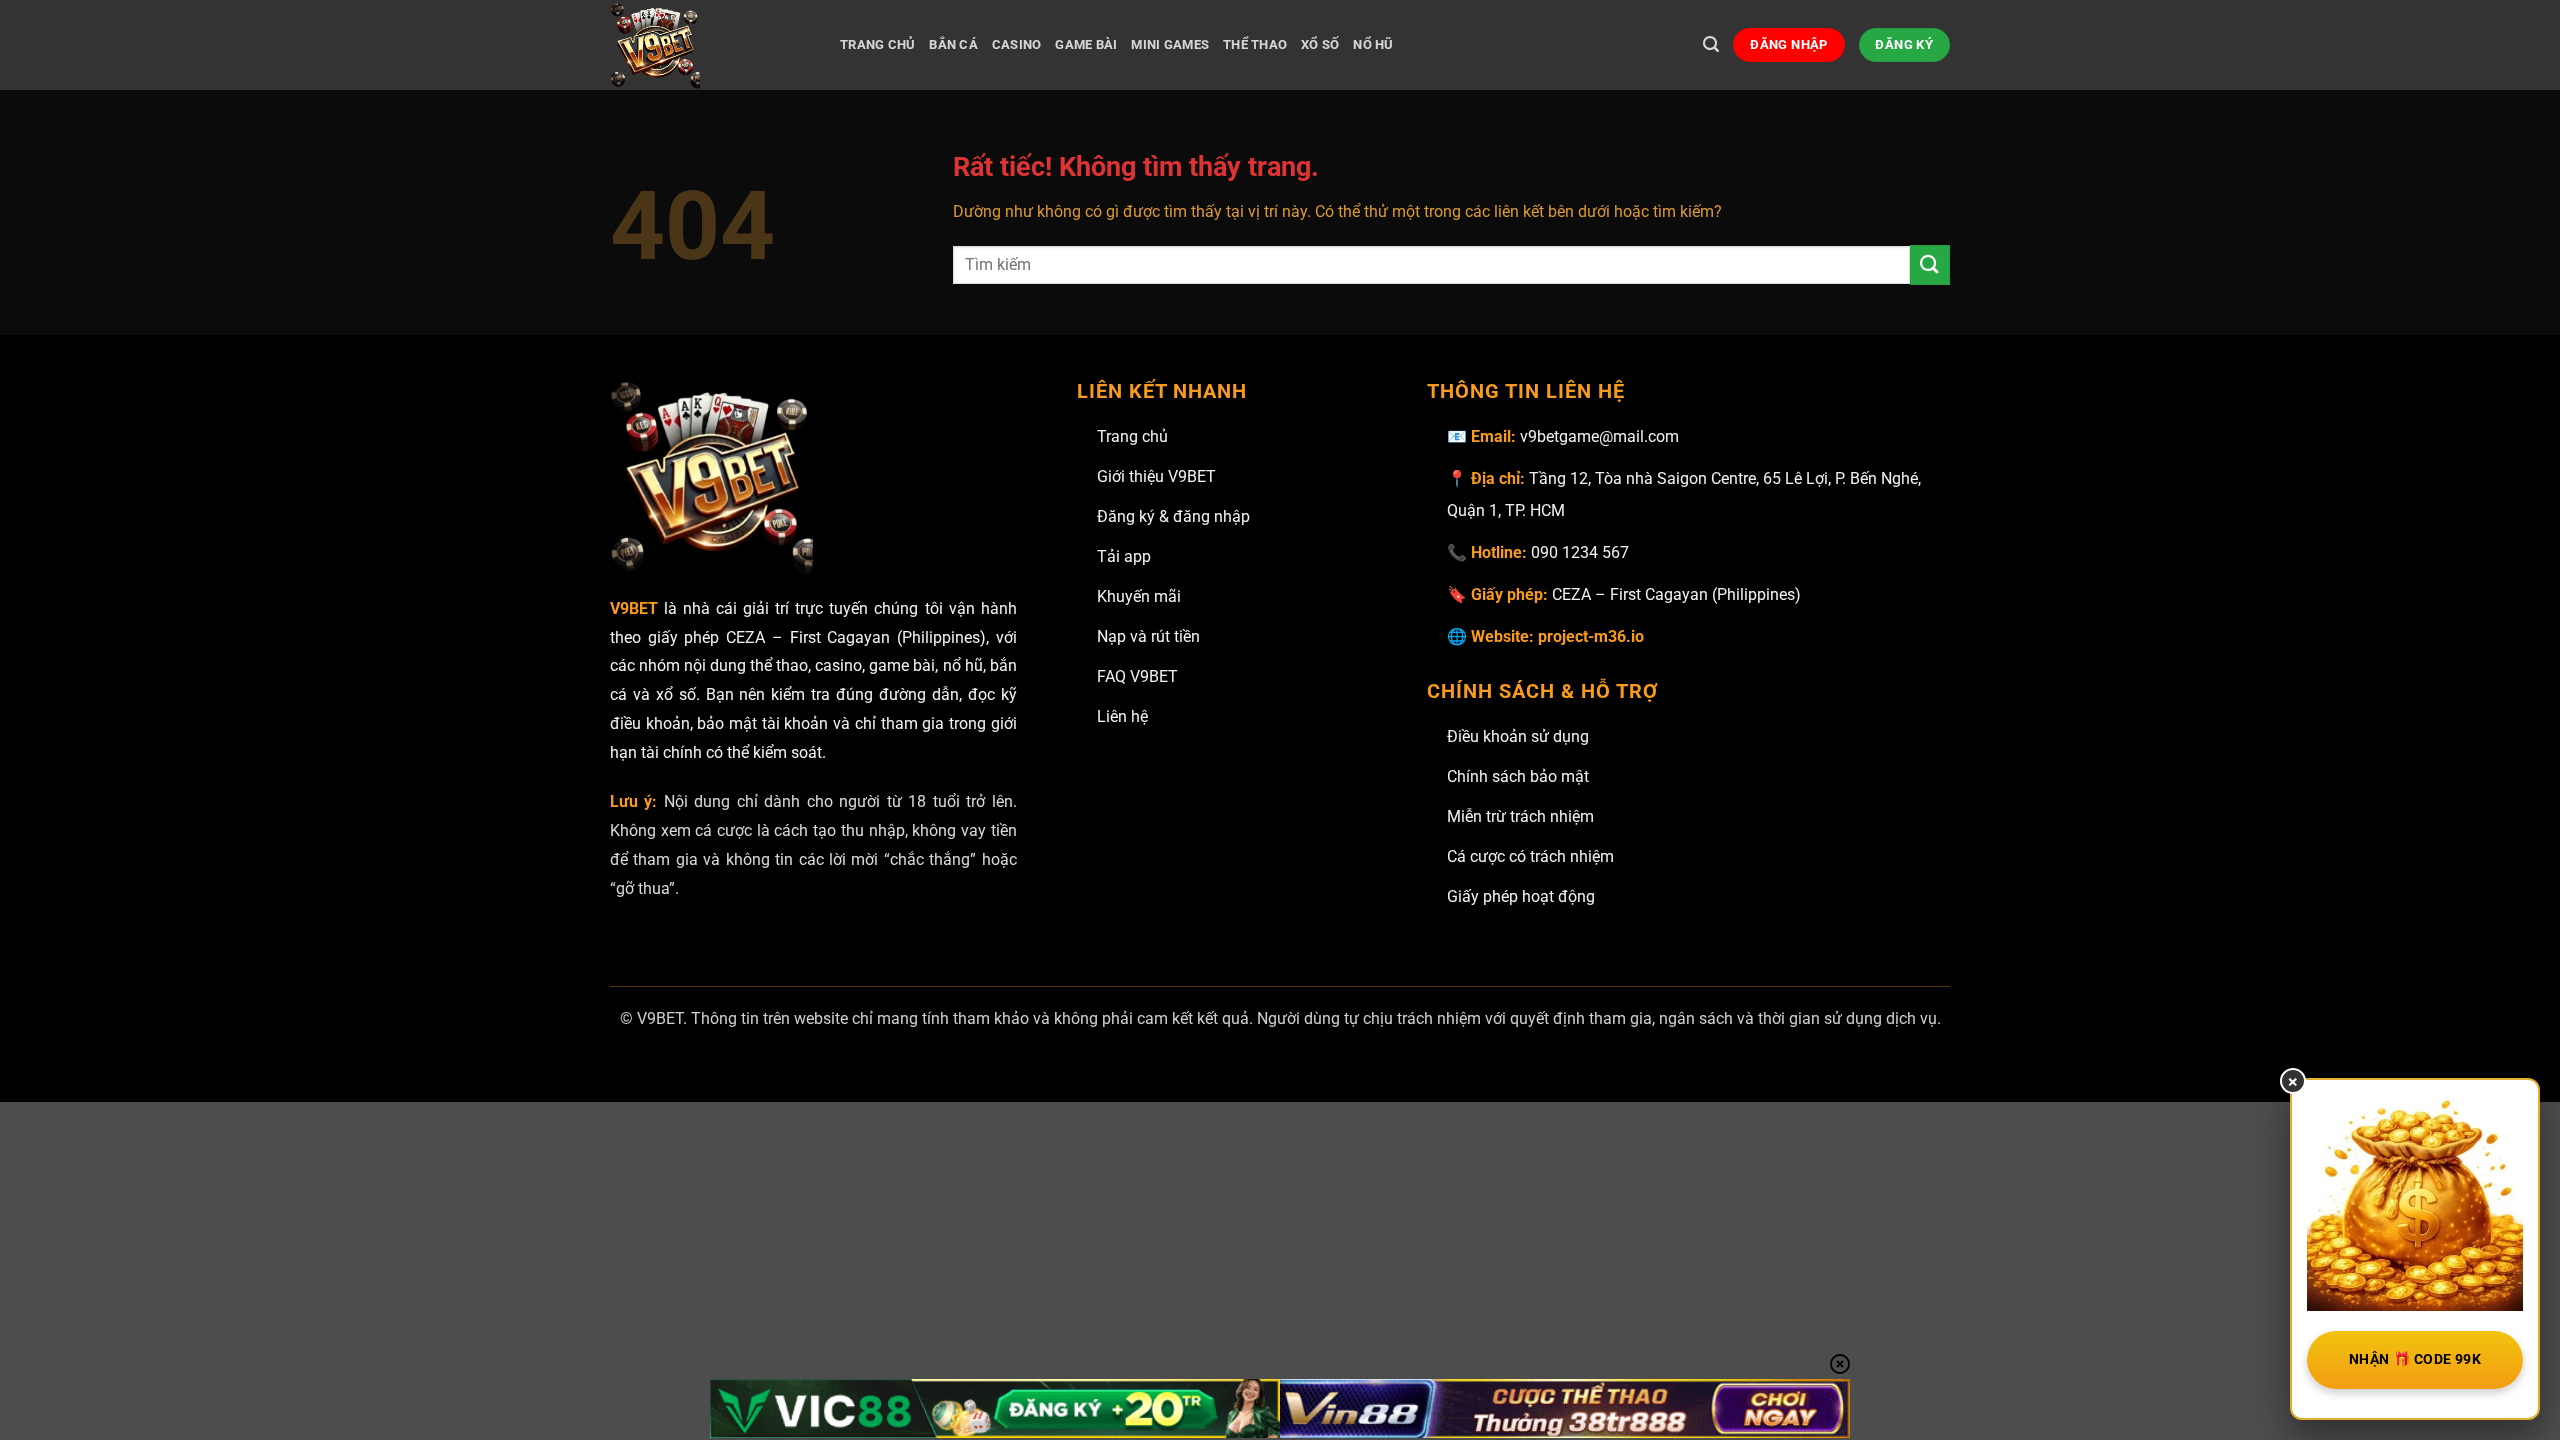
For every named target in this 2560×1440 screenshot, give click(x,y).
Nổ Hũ (1373, 44)
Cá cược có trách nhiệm (1530, 856)
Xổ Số (1320, 44)
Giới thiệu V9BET (1156, 476)
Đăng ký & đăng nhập (1173, 516)
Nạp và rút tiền (1148, 636)
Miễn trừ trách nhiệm (1520, 816)
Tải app (1124, 556)
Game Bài (1086, 44)
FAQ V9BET (1137, 676)
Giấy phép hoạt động (1521, 896)
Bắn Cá (953, 44)
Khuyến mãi (1139, 596)
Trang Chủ (877, 44)
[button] (1711, 44)
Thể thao (1255, 44)
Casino (1017, 44)
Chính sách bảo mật (1518, 776)
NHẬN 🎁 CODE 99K (2415, 1359)
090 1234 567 (1580, 552)
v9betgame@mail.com (1599, 436)
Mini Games (1170, 44)
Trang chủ (1132, 436)
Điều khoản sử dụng (1518, 736)
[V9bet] (710, 45)
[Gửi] (1930, 264)
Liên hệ (1122, 716)
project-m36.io (1591, 636)
